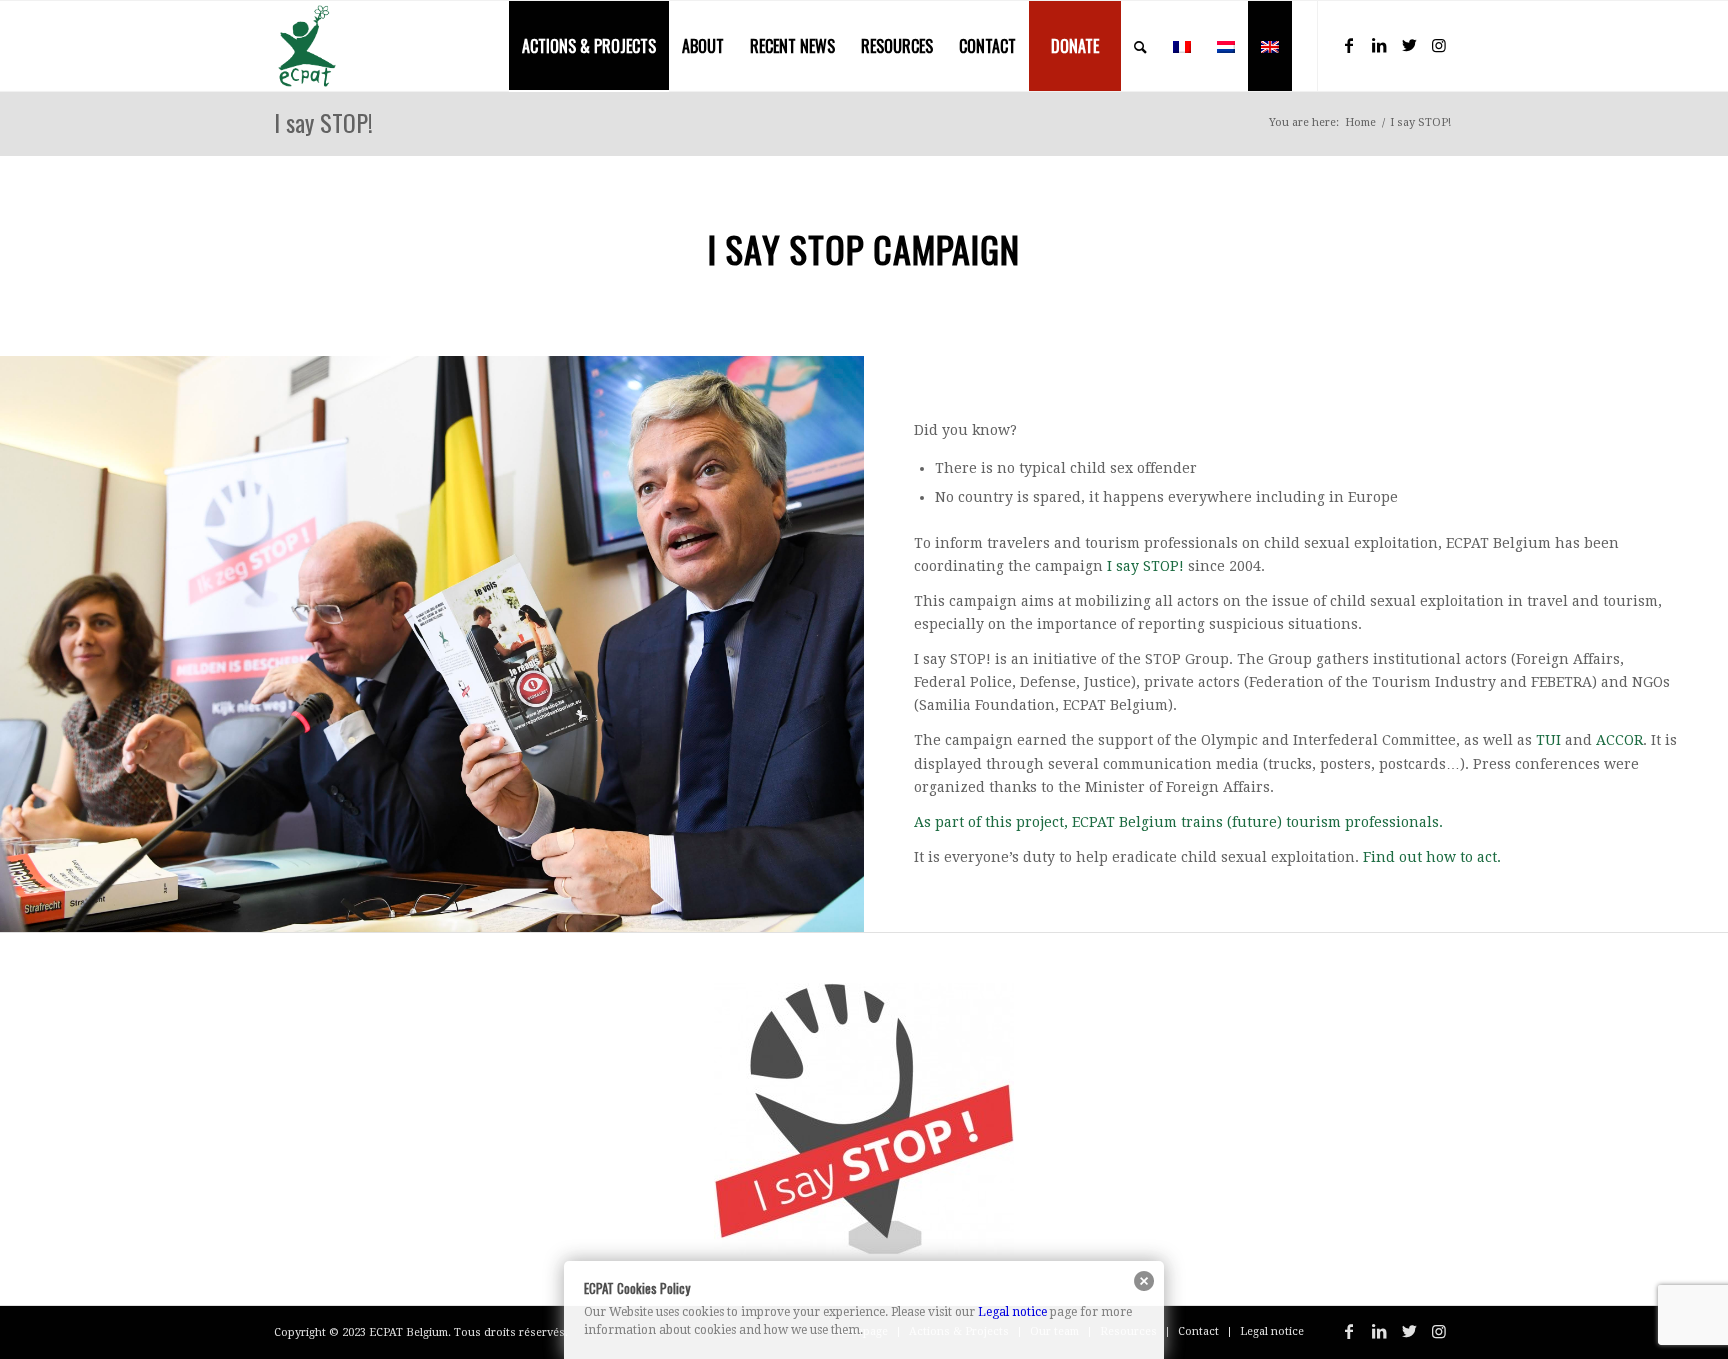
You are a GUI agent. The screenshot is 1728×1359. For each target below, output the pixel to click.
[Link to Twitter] (1409, 45)
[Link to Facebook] (1349, 45)
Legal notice (1012, 1312)
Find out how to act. (1432, 857)
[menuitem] (589, 46)
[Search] (1140, 46)
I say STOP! (323, 122)
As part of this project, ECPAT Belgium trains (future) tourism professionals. (1178, 822)
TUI (1548, 740)
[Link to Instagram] (1439, 45)
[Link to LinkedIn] (1379, 45)
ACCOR (1619, 740)
